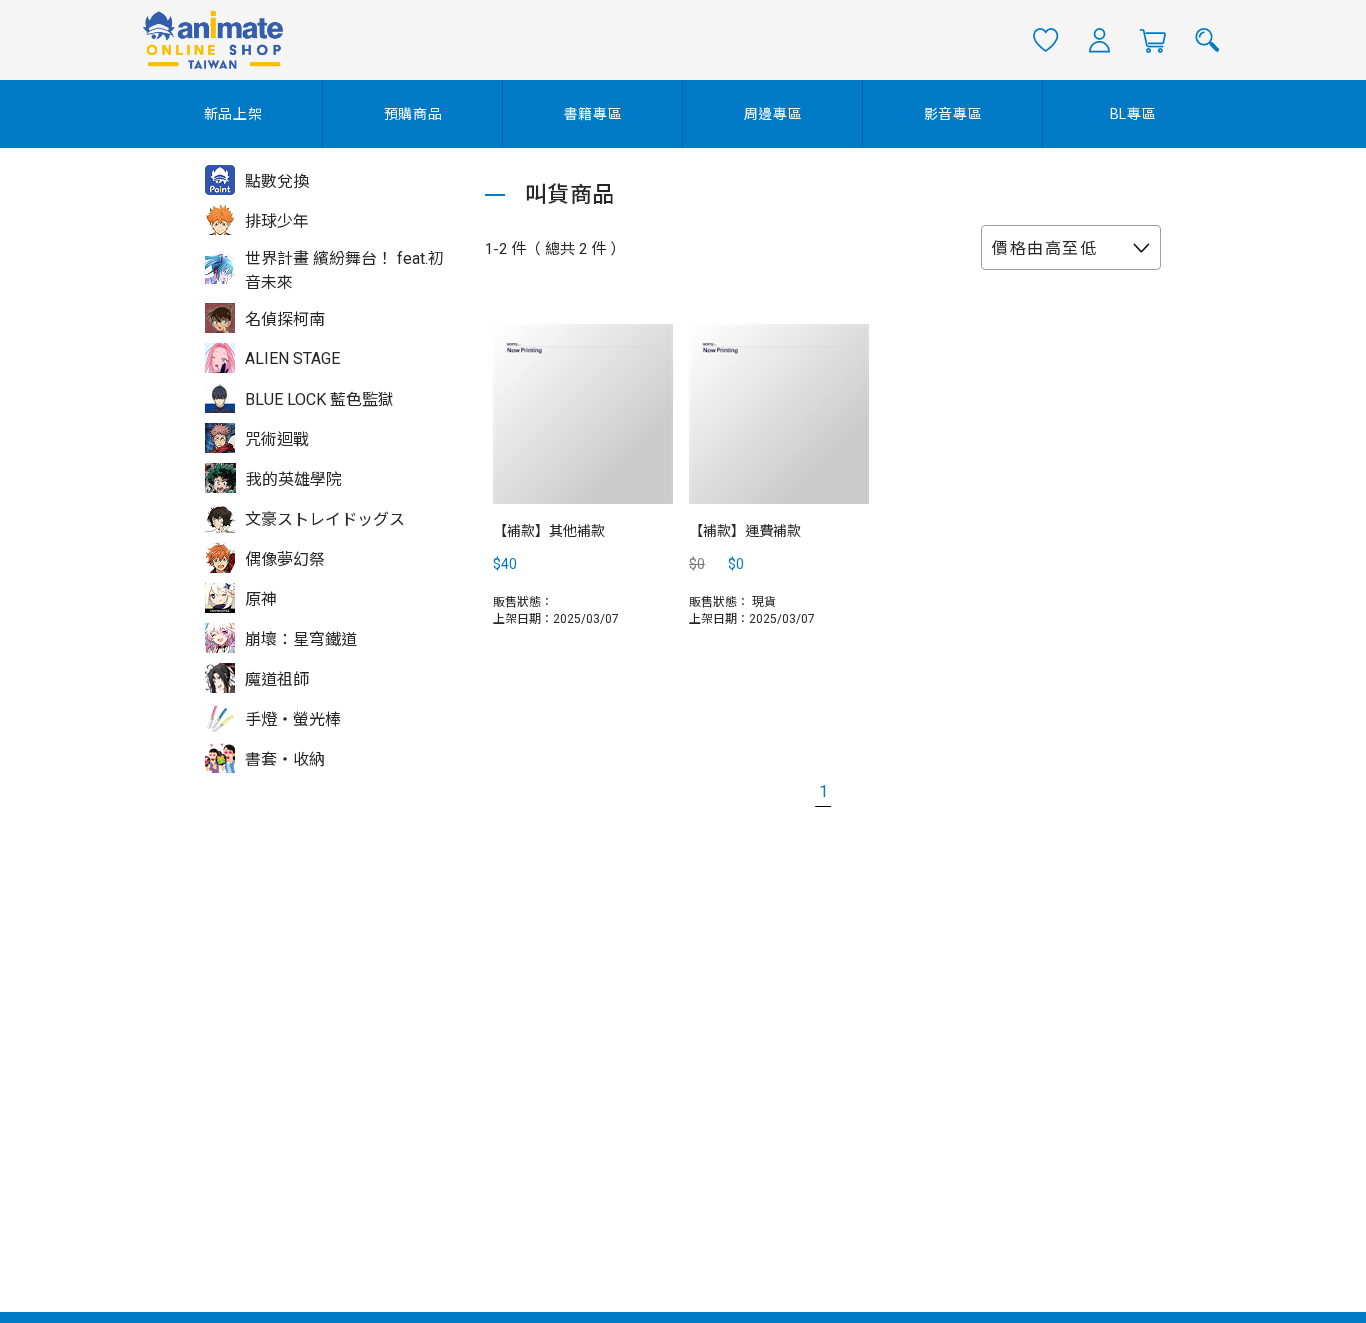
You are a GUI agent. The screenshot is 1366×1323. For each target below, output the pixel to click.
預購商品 (413, 114)
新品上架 (233, 114)
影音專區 (953, 114)
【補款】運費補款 (745, 531)
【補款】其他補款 (549, 531)
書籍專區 (593, 114)
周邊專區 (773, 114)
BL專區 (1133, 114)
